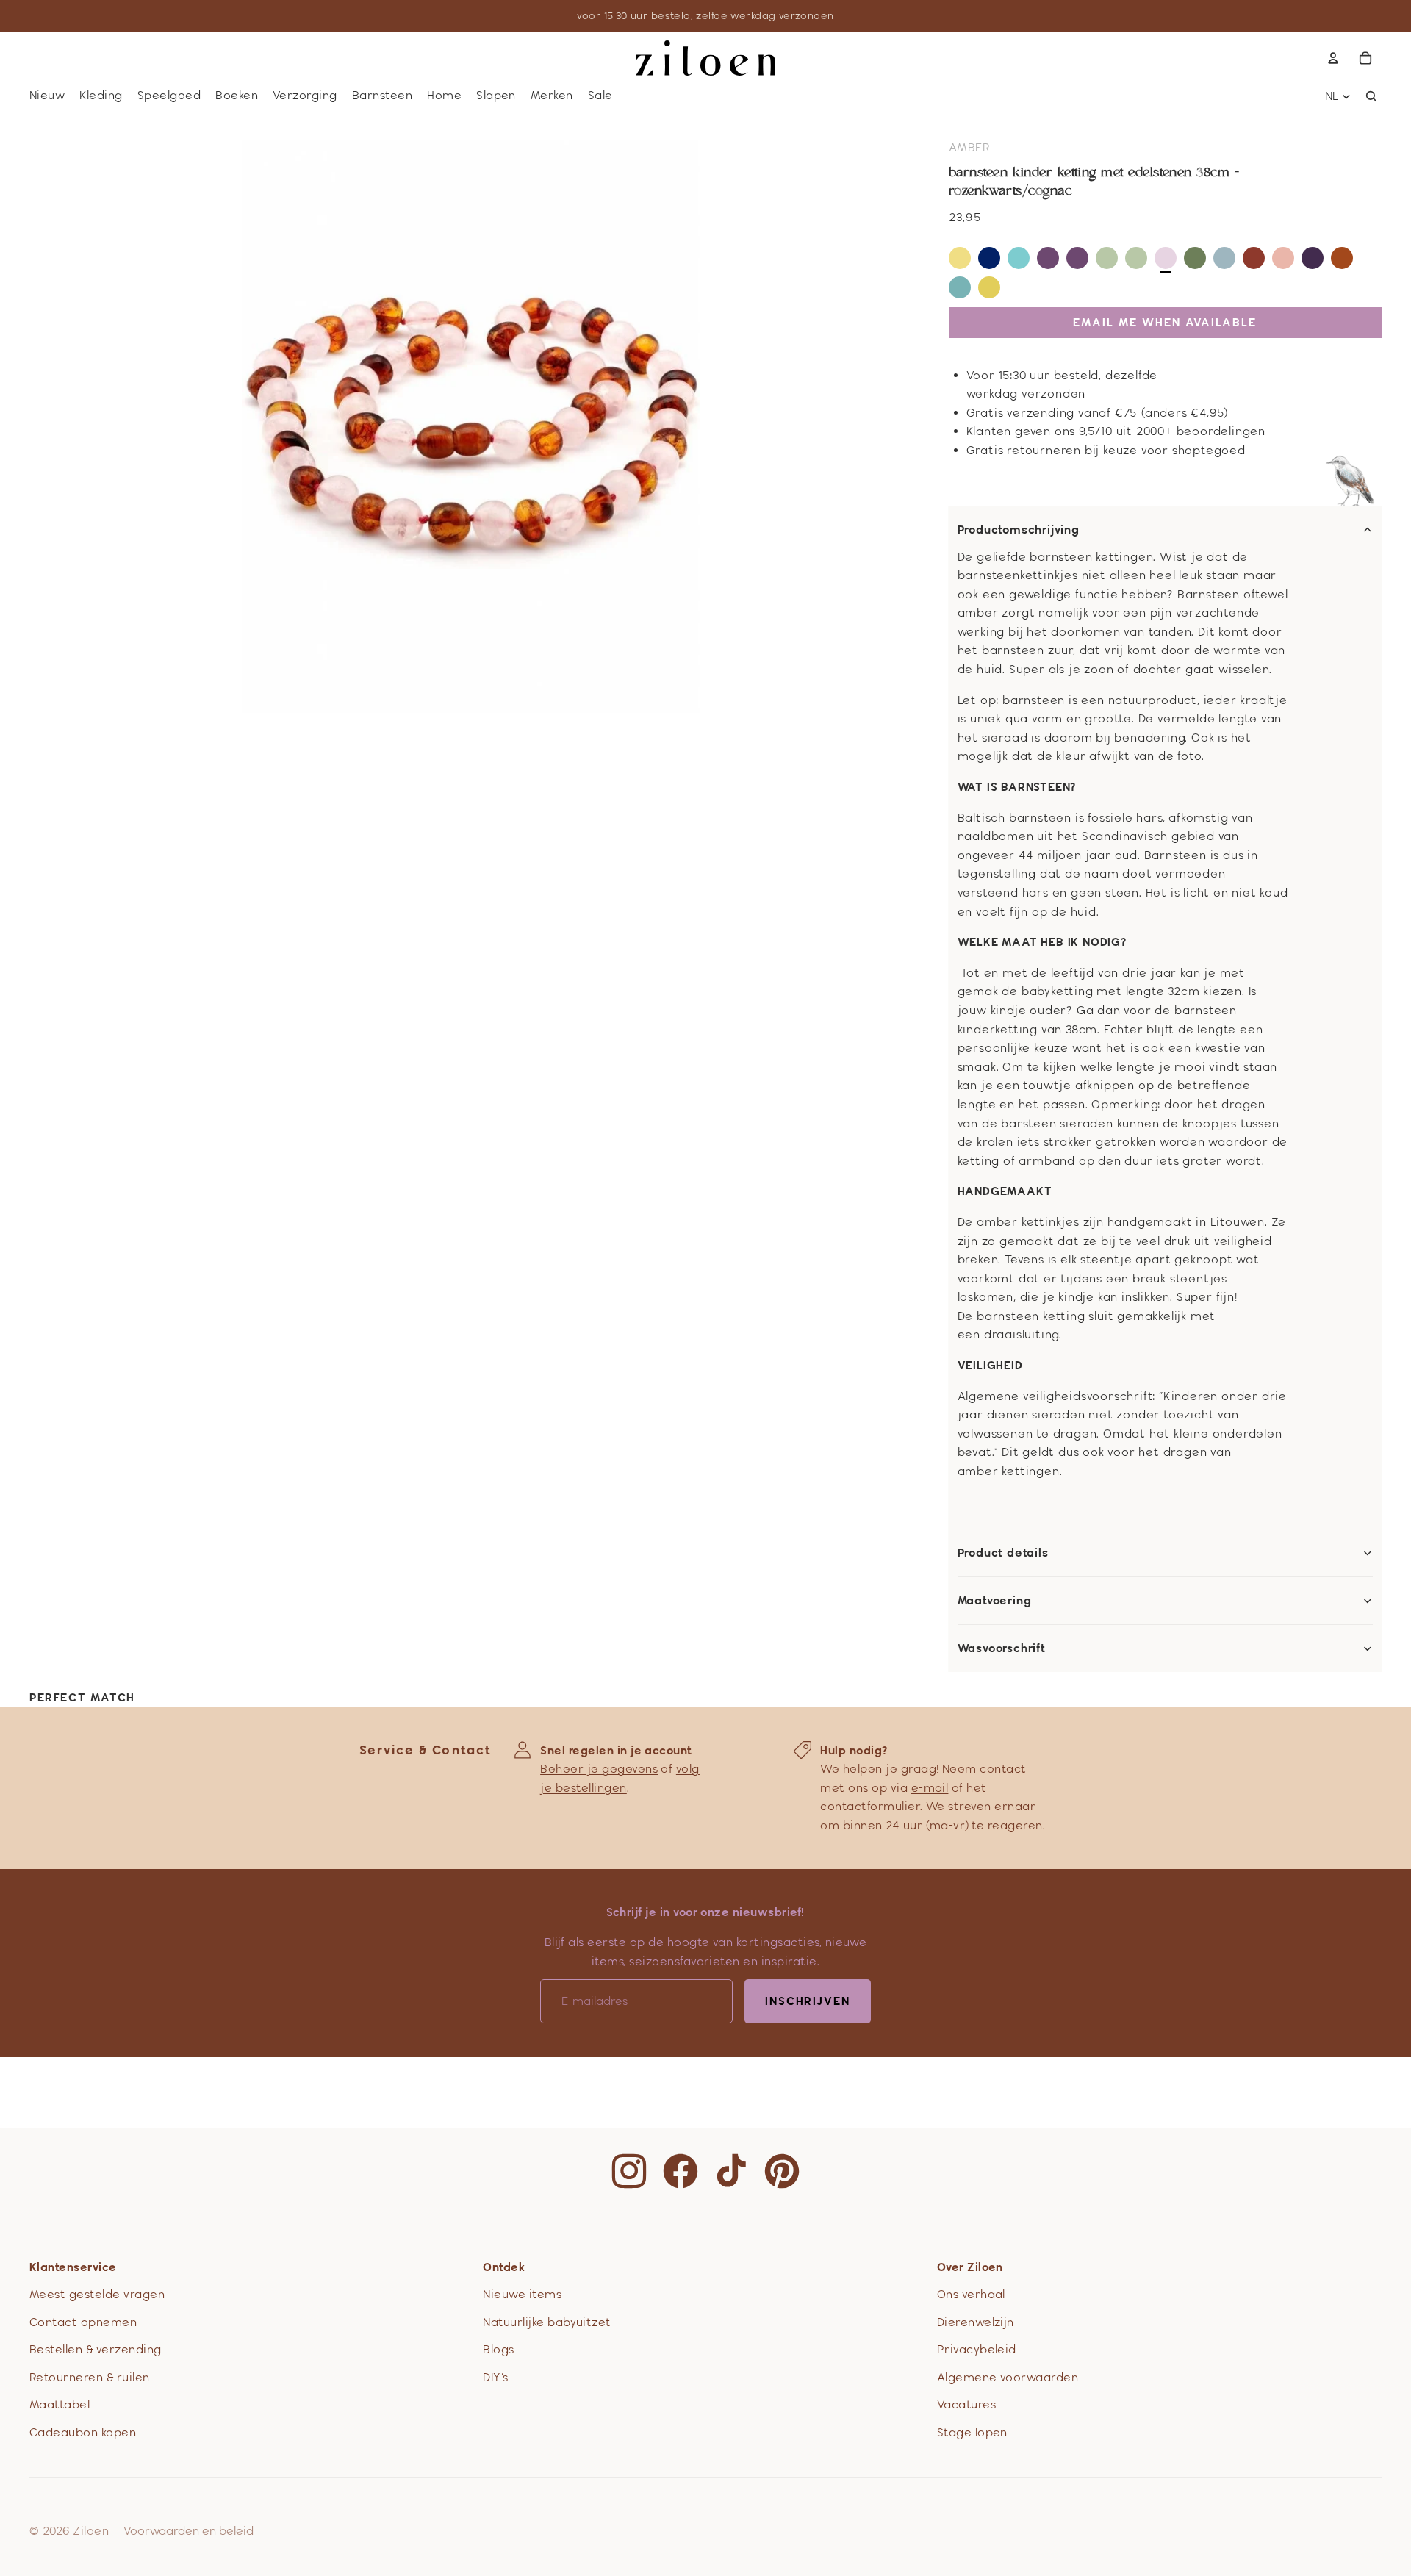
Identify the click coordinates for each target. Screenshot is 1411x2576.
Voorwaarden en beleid (189, 2531)
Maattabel (60, 2404)
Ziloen (91, 2531)
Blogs (498, 2349)
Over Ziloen (970, 2267)
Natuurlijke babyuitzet (547, 2322)
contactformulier (870, 1806)
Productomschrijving (1019, 530)
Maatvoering (995, 1601)
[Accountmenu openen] (1333, 58)
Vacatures (966, 2404)
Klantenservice (73, 2267)
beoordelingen (1221, 431)
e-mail (930, 1788)
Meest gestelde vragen (97, 2294)
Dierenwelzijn (976, 2322)
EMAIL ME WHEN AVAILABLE (1165, 322)
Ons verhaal (971, 2294)
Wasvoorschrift (1002, 1648)
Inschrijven (808, 2001)
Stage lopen (972, 2432)
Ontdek (504, 2267)
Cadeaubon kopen (83, 2432)
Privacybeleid (977, 2349)
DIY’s (495, 2377)
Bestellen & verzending (96, 2349)
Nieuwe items (522, 2294)
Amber (969, 147)
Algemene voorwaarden (1008, 2377)
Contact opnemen (83, 2322)
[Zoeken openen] (1371, 96)
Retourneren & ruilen (90, 2377)
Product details (1003, 1553)
